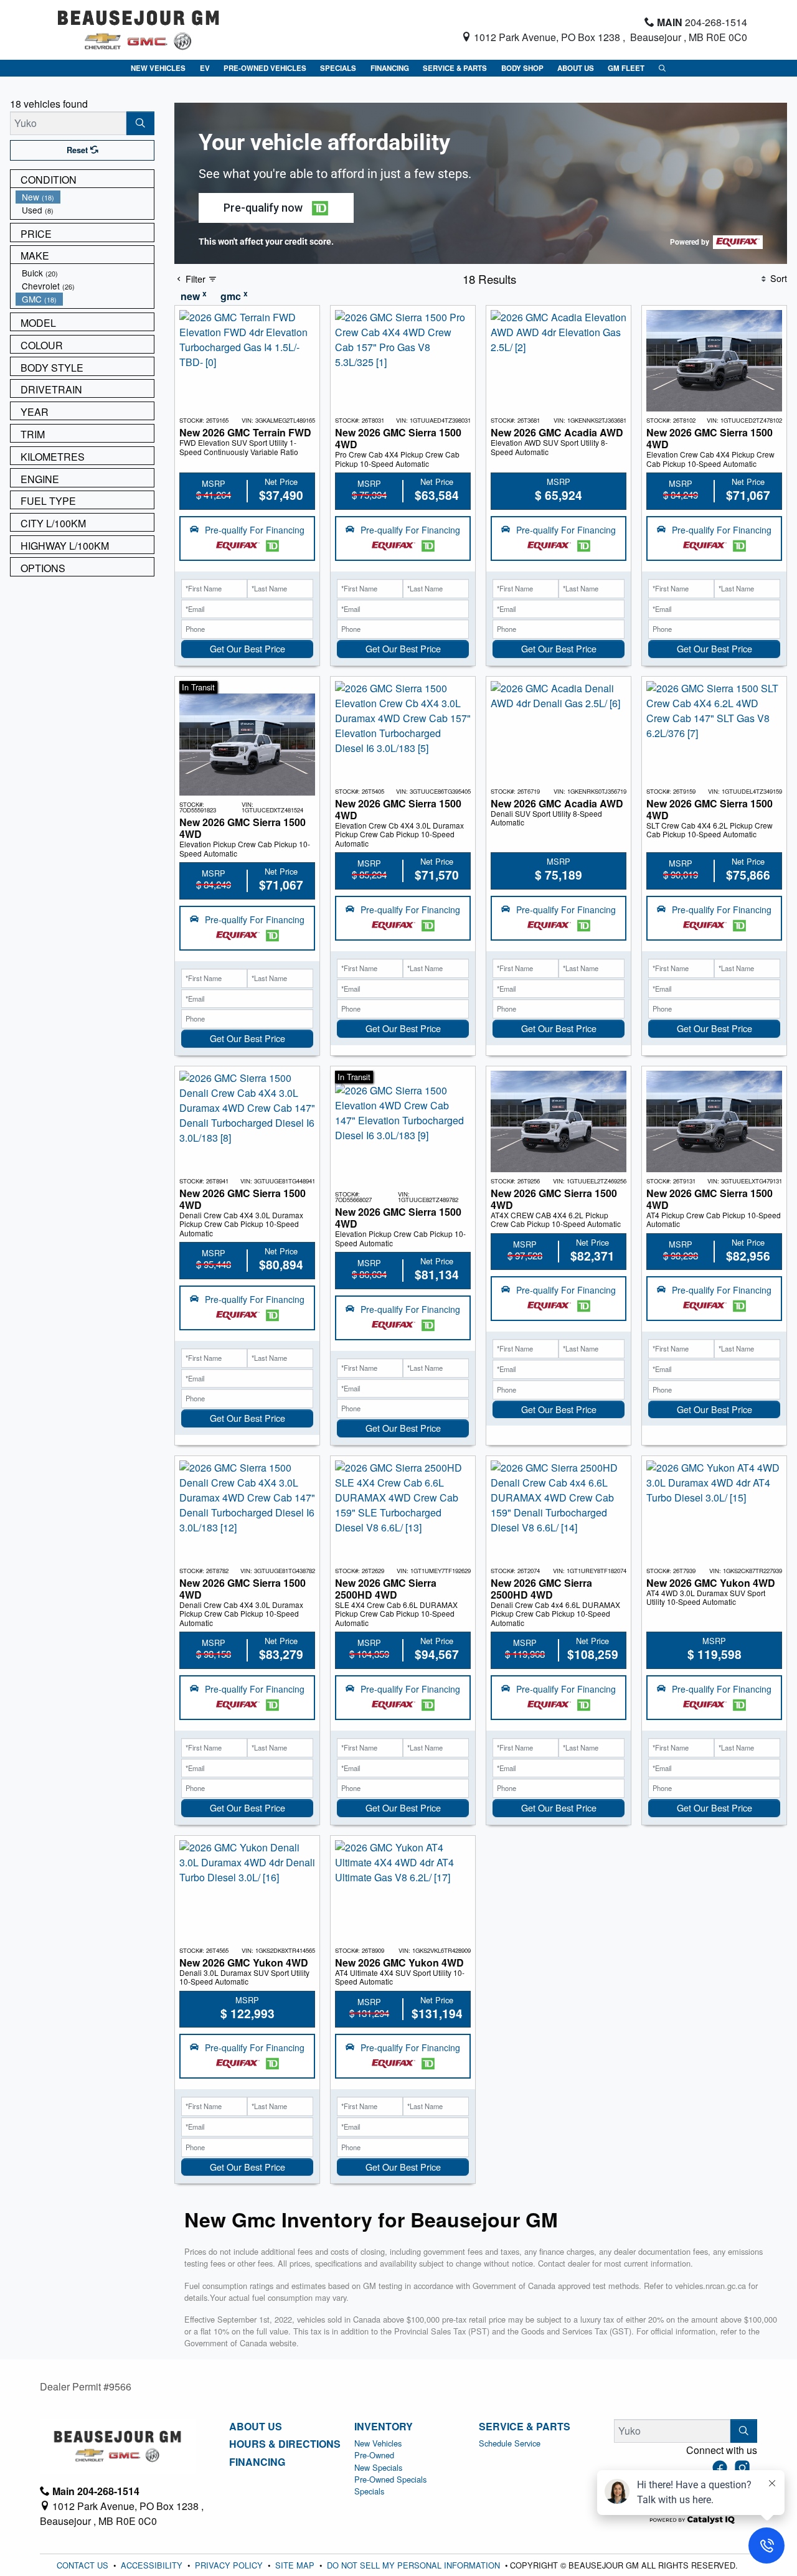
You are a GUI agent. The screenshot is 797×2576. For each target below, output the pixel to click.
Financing (257, 2462)
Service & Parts (525, 2427)
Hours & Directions (285, 2444)
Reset (78, 150)
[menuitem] (85, 197)
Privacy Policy (230, 2565)
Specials (369, 2491)
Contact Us (84, 2565)
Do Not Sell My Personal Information (415, 2565)
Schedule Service (510, 2443)
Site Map (296, 2565)
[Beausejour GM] (139, 28)
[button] (158, 68)
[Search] (140, 123)
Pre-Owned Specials (390, 2479)
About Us (256, 2427)
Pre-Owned (374, 2455)
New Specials (378, 2467)
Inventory (384, 2427)
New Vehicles (378, 2443)
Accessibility (153, 2565)
